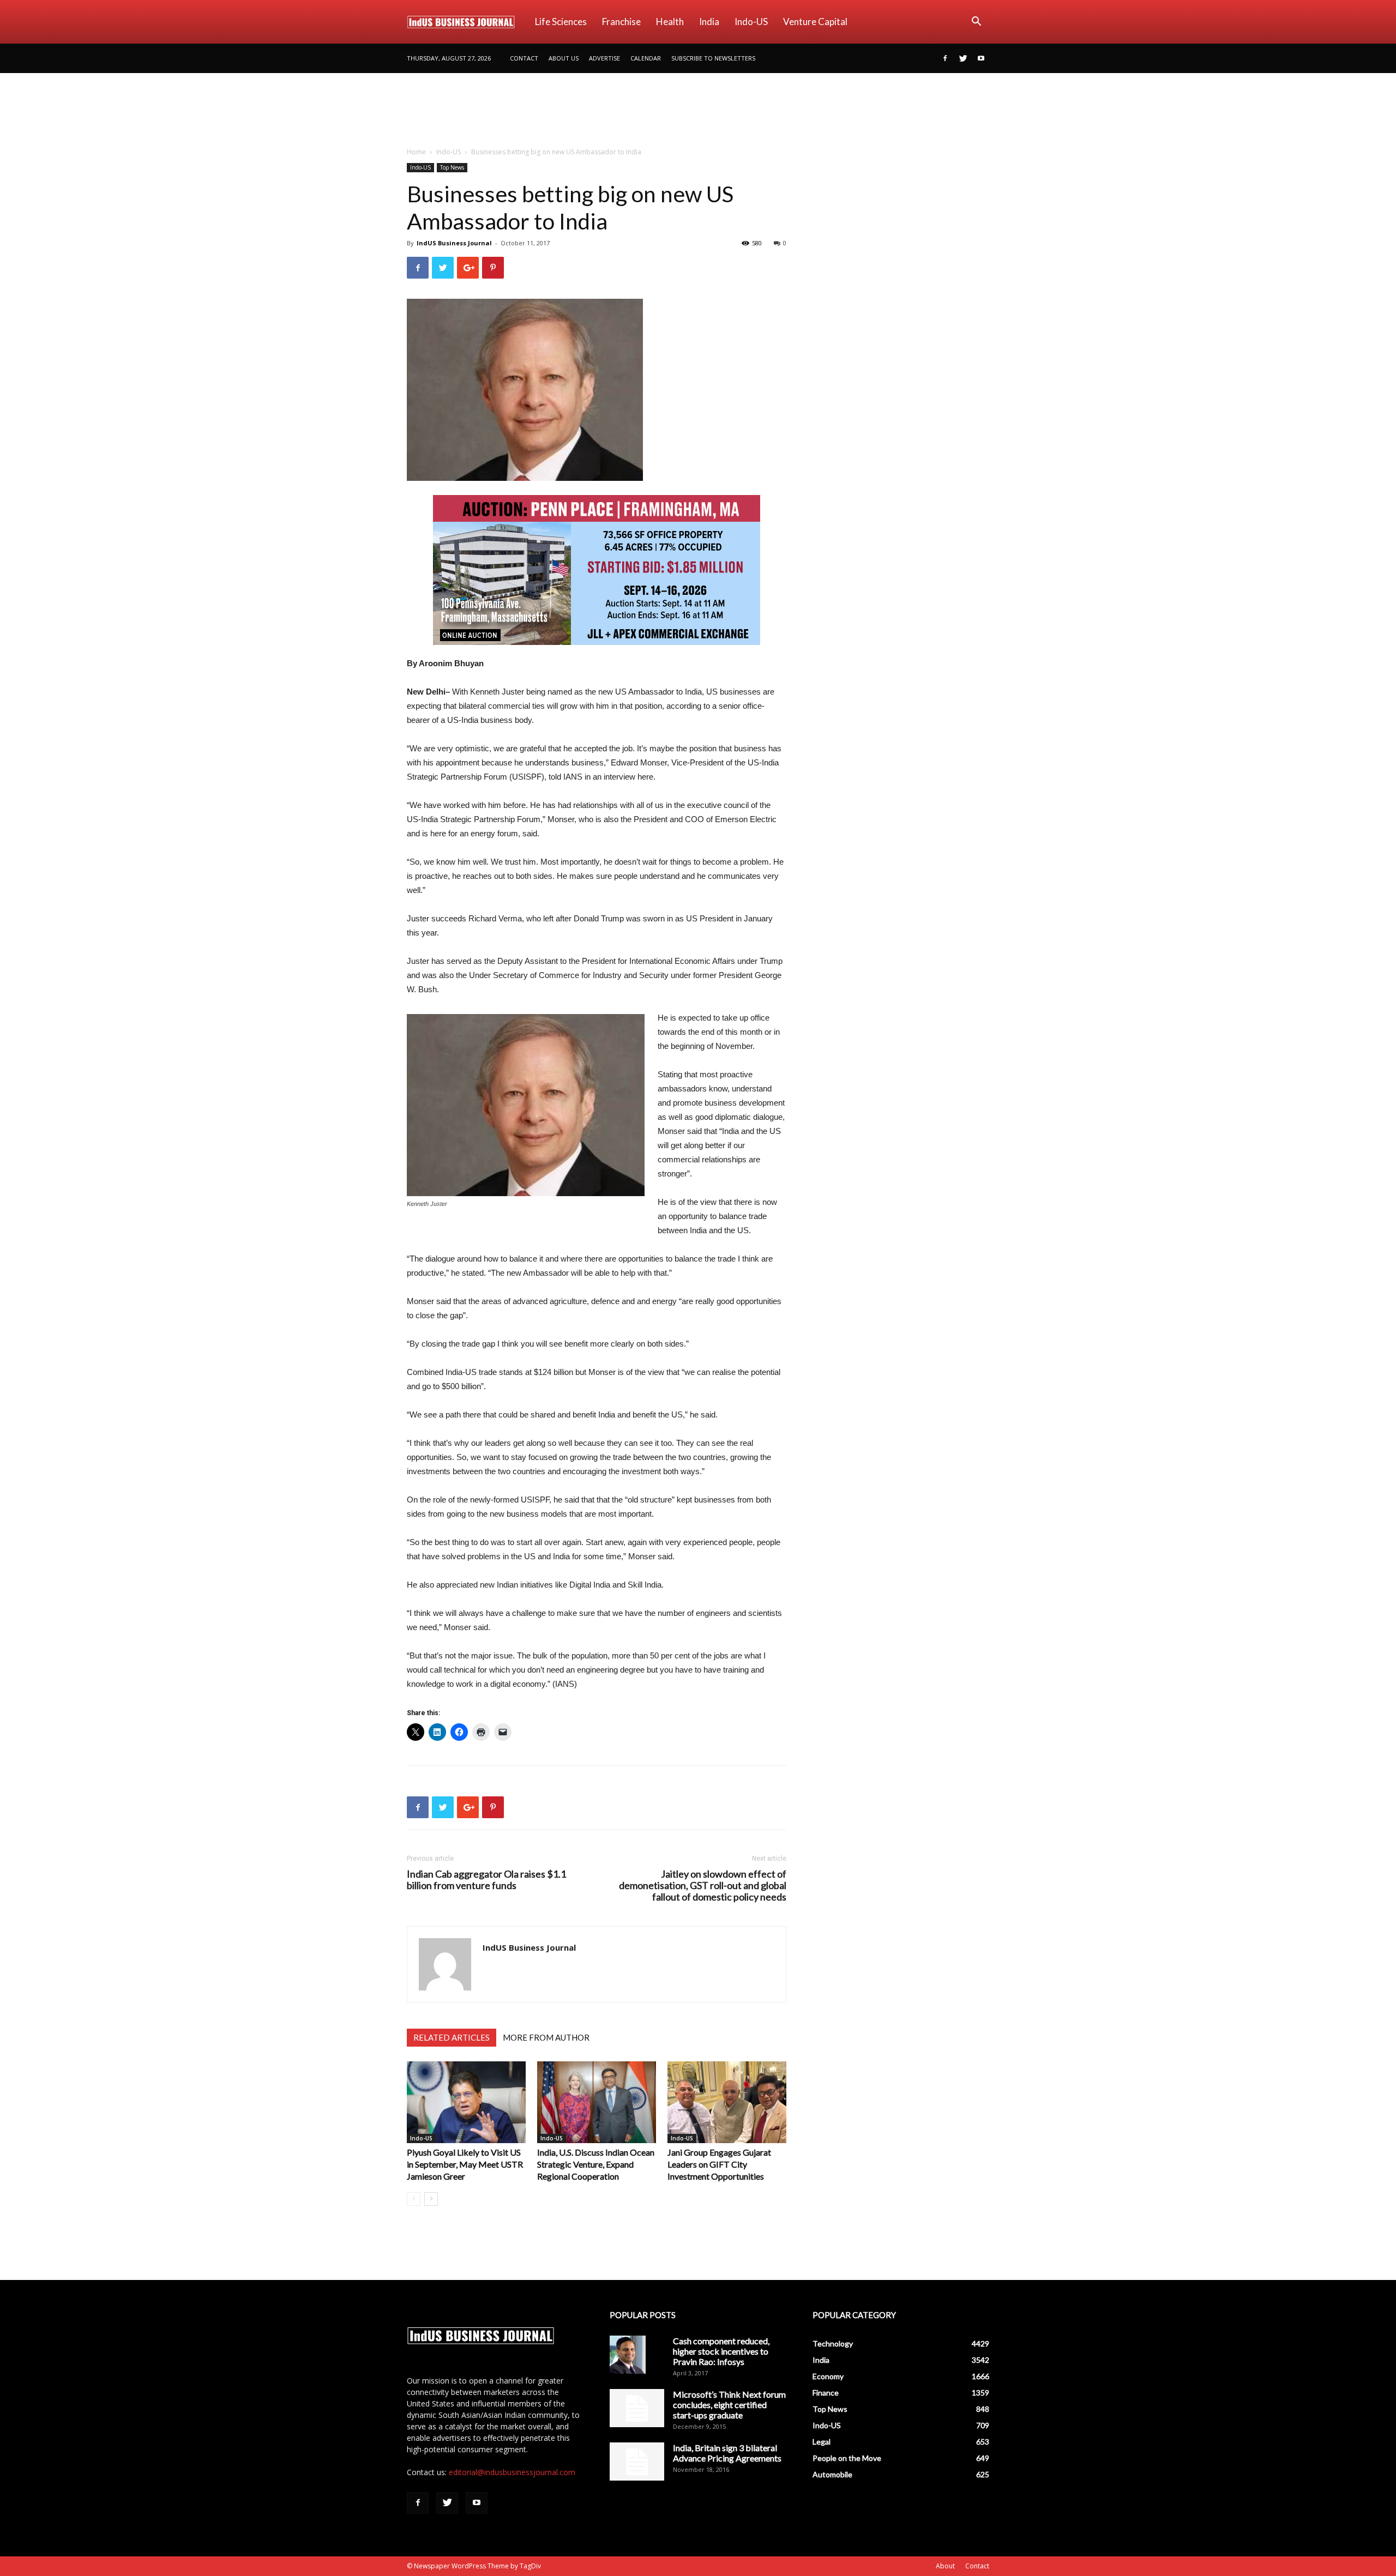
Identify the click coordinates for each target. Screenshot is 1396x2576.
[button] (976, 23)
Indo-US (751, 22)
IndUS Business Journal (454, 243)
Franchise (621, 22)
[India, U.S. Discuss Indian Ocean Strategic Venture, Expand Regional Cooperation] (597, 2102)
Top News (452, 167)
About (945, 2566)
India (709, 22)
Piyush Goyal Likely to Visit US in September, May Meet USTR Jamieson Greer (465, 2164)
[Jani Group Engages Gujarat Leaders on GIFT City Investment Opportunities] (727, 2102)
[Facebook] (945, 58)
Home (416, 152)
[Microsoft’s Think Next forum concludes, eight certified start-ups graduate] (637, 2408)
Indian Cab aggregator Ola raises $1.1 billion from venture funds (486, 1880)
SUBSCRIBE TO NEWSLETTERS (713, 58)
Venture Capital (815, 22)
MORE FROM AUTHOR (546, 2037)
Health (670, 22)
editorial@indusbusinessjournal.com (512, 2472)
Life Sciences (561, 22)
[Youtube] (981, 58)
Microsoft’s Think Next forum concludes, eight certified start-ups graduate (729, 2405)
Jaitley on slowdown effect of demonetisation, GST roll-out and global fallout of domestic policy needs (703, 1886)
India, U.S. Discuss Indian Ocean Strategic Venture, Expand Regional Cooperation (596, 2164)
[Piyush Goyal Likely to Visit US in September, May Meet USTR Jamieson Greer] (466, 2102)
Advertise (604, 58)
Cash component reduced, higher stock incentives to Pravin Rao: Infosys (721, 2351)
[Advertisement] (698, 111)
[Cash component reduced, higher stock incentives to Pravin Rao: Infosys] (628, 2355)
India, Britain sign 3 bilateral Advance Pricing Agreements (727, 2453)
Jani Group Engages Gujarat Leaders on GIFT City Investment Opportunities (719, 2164)
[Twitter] (963, 58)
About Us (564, 58)
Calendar (646, 58)
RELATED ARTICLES (452, 2037)
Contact (524, 58)
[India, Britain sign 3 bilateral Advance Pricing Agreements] (637, 2462)
